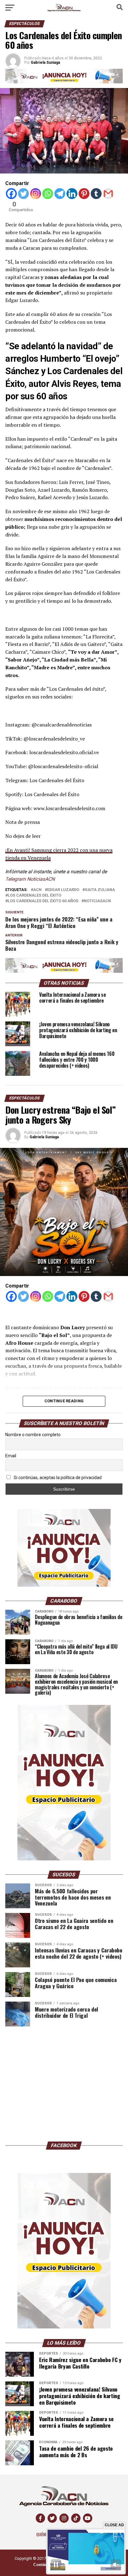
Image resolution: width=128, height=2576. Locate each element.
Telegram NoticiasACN (30, 879)
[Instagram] (36, 194)
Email (11, 1456)
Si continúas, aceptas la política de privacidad (57, 1478)
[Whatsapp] (48, 194)
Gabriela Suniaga (44, 1137)
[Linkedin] (72, 194)
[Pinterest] (84, 194)
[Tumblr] (96, 194)
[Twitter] (23, 194)
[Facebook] (11, 194)
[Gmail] (108, 194)
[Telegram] (60, 194)
